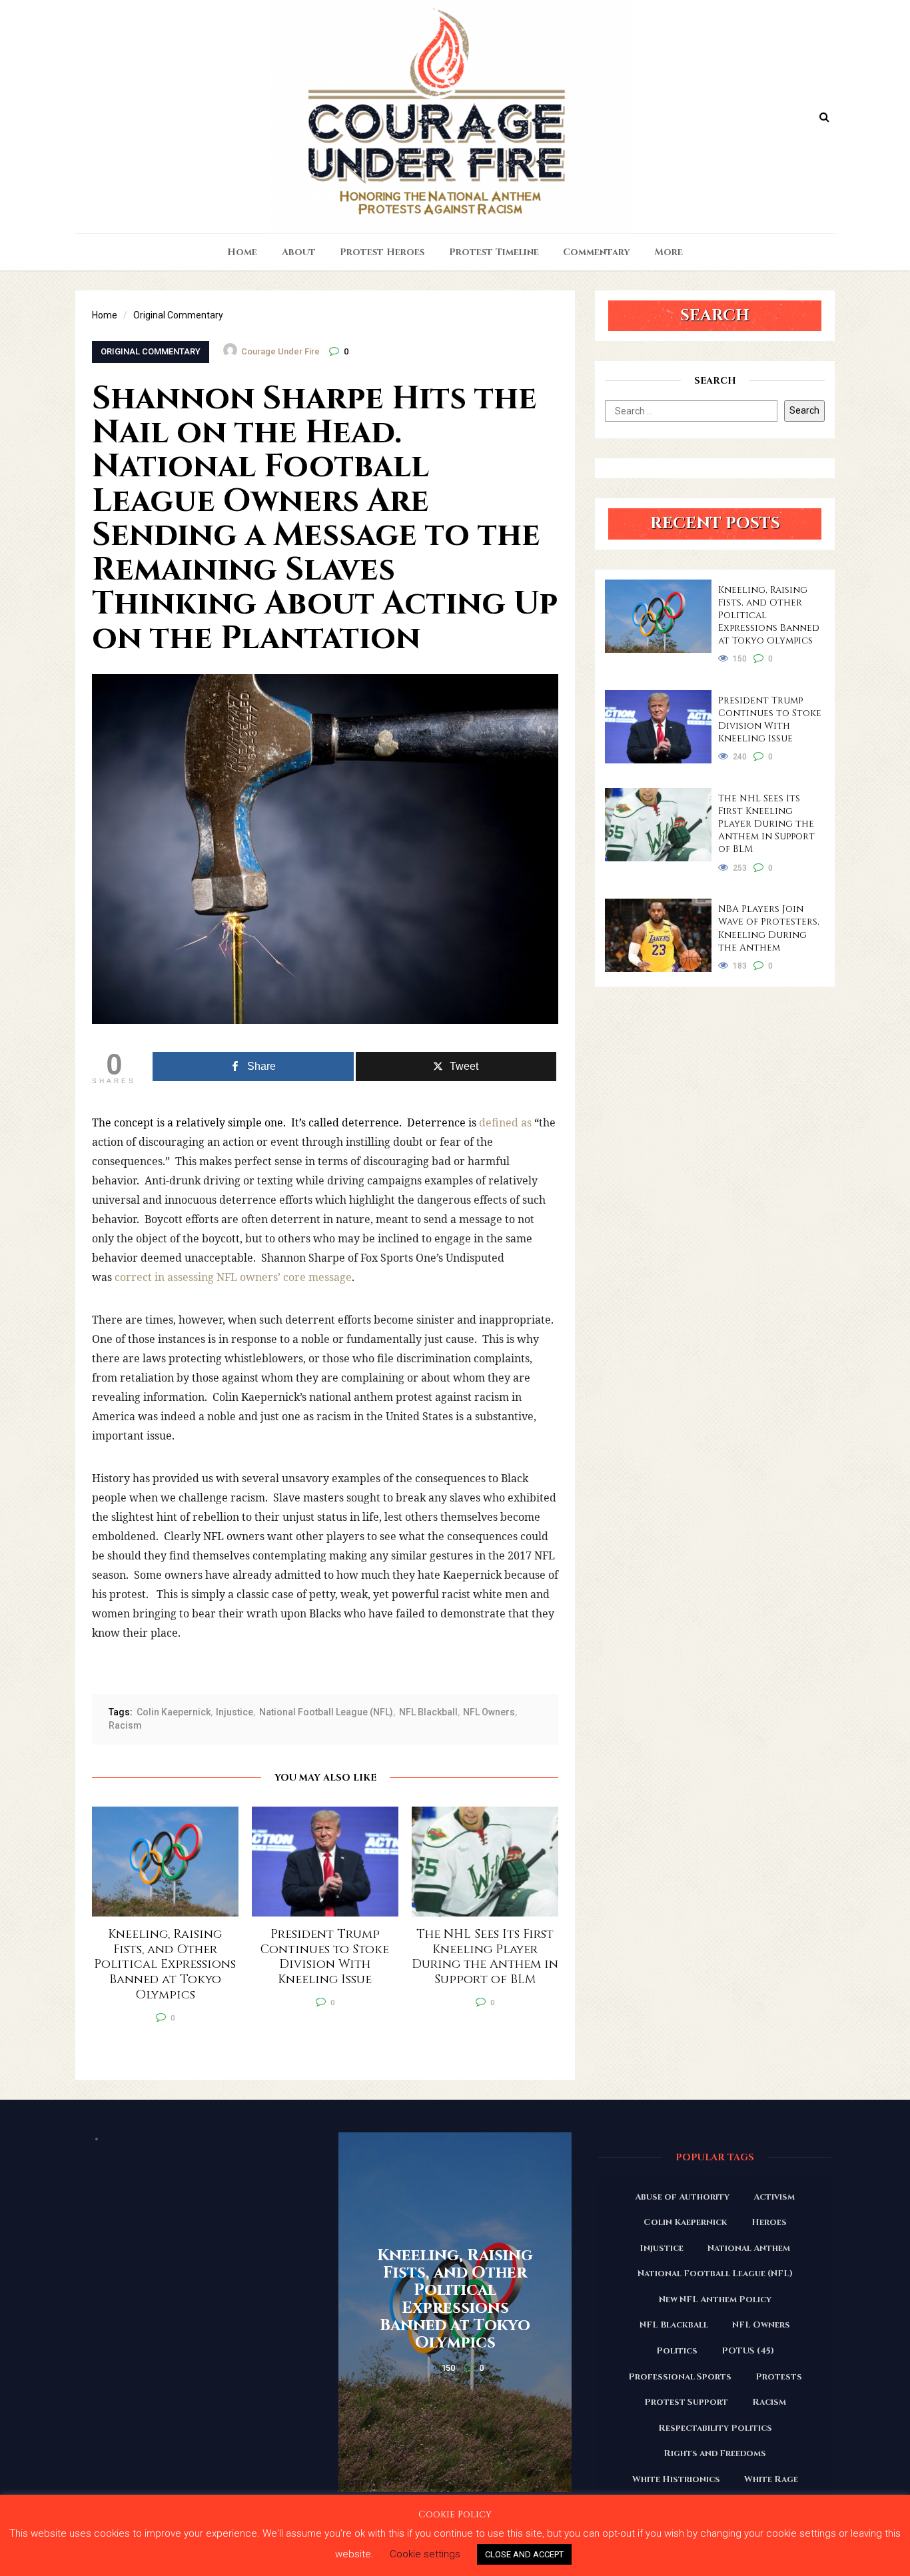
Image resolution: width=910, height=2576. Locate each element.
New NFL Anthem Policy (715, 2300)
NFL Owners (489, 1712)
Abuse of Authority (682, 2197)
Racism (125, 1725)
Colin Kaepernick (174, 1712)
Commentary (597, 252)
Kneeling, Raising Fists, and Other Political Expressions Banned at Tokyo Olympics (769, 615)
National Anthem (749, 2248)
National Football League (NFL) (326, 1712)
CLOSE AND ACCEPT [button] (524, 2554)
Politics (677, 2351)
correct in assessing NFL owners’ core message (232, 1277)
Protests (779, 2377)
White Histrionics (676, 2479)
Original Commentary (151, 351)
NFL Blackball (428, 1712)
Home (242, 252)
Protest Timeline (494, 252)
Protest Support (686, 2402)
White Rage (771, 2479)
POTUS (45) (748, 2351)
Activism (774, 2197)
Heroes (769, 2222)
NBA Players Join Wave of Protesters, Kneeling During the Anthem (769, 928)
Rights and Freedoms (715, 2453)
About (299, 252)
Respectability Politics (715, 2428)
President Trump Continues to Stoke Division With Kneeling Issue (770, 719)
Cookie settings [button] (425, 2554)
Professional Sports (680, 2377)
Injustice (234, 1712)
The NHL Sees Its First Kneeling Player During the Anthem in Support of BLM (766, 824)
